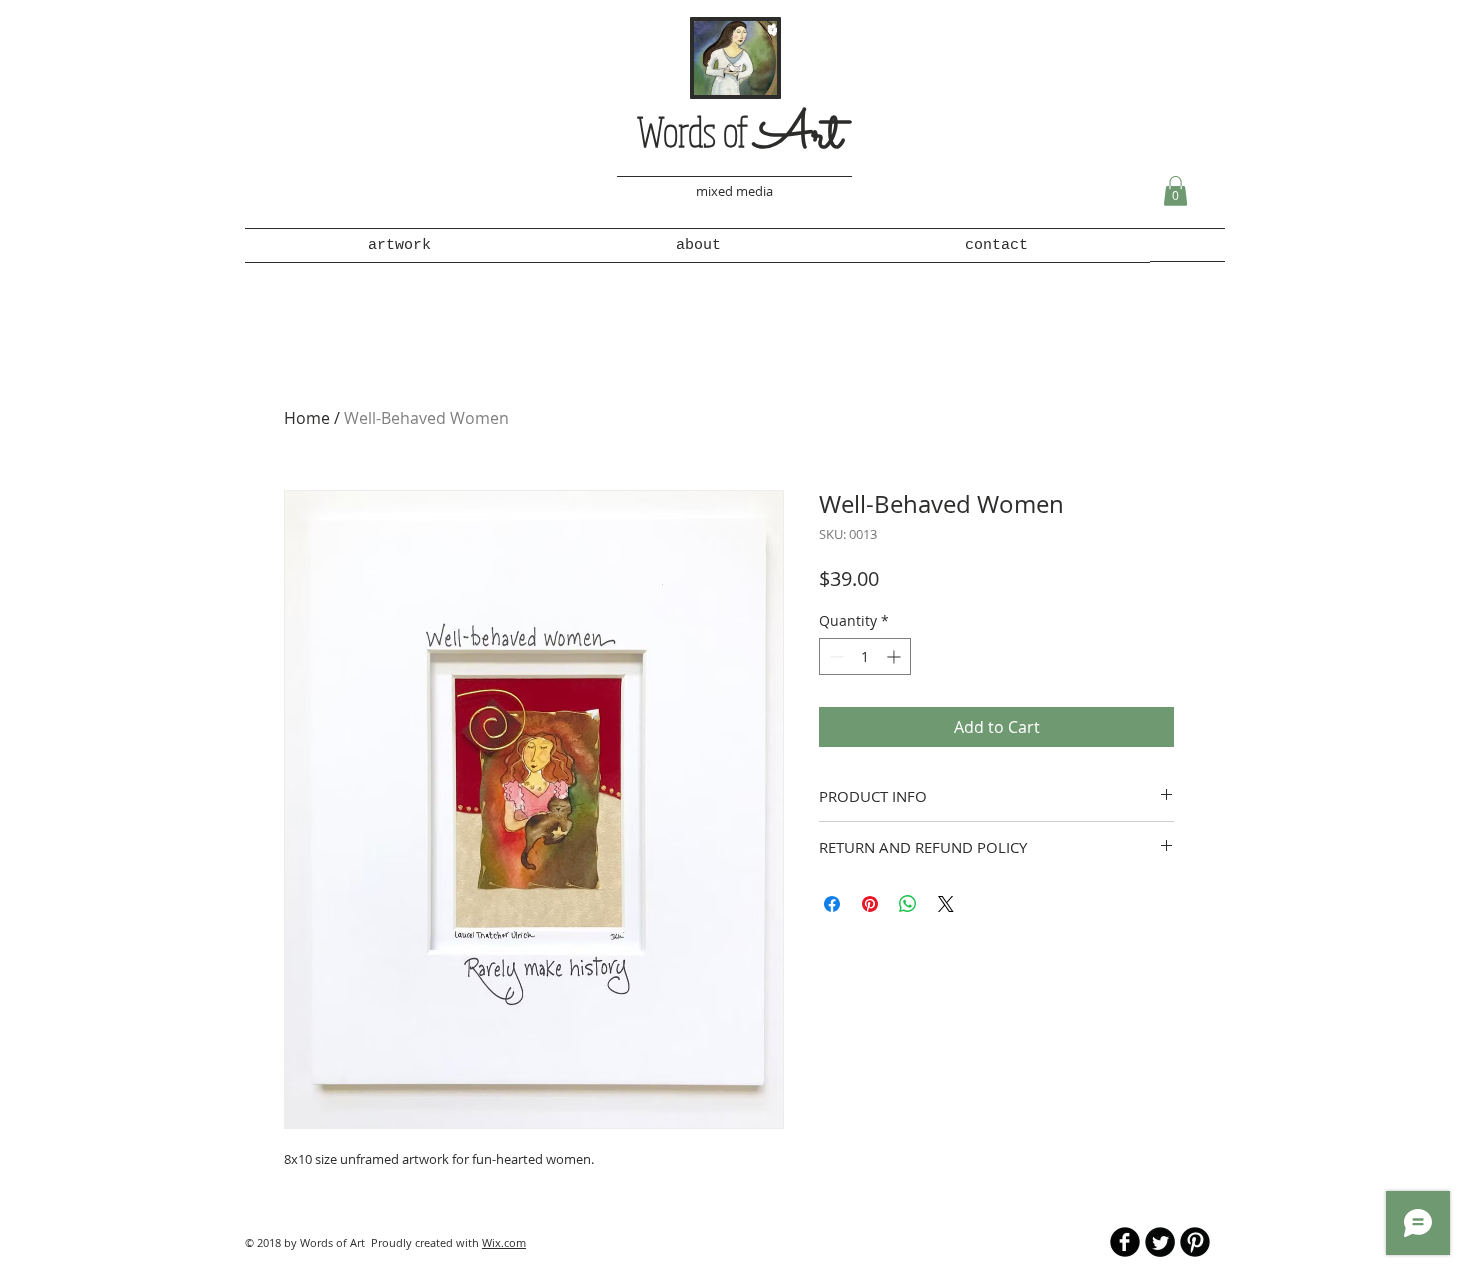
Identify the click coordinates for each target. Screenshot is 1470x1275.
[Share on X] (946, 904)
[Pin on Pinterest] (870, 904)
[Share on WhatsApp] (908, 904)
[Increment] (895, 656)
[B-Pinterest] (1195, 1242)
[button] (1175, 191)
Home (307, 418)
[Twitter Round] (1160, 1242)
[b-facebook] (1125, 1242)
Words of (696, 131)
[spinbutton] (865, 656)
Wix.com (504, 1242)
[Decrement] (834, 656)
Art (798, 136)
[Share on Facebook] (832, 904)
